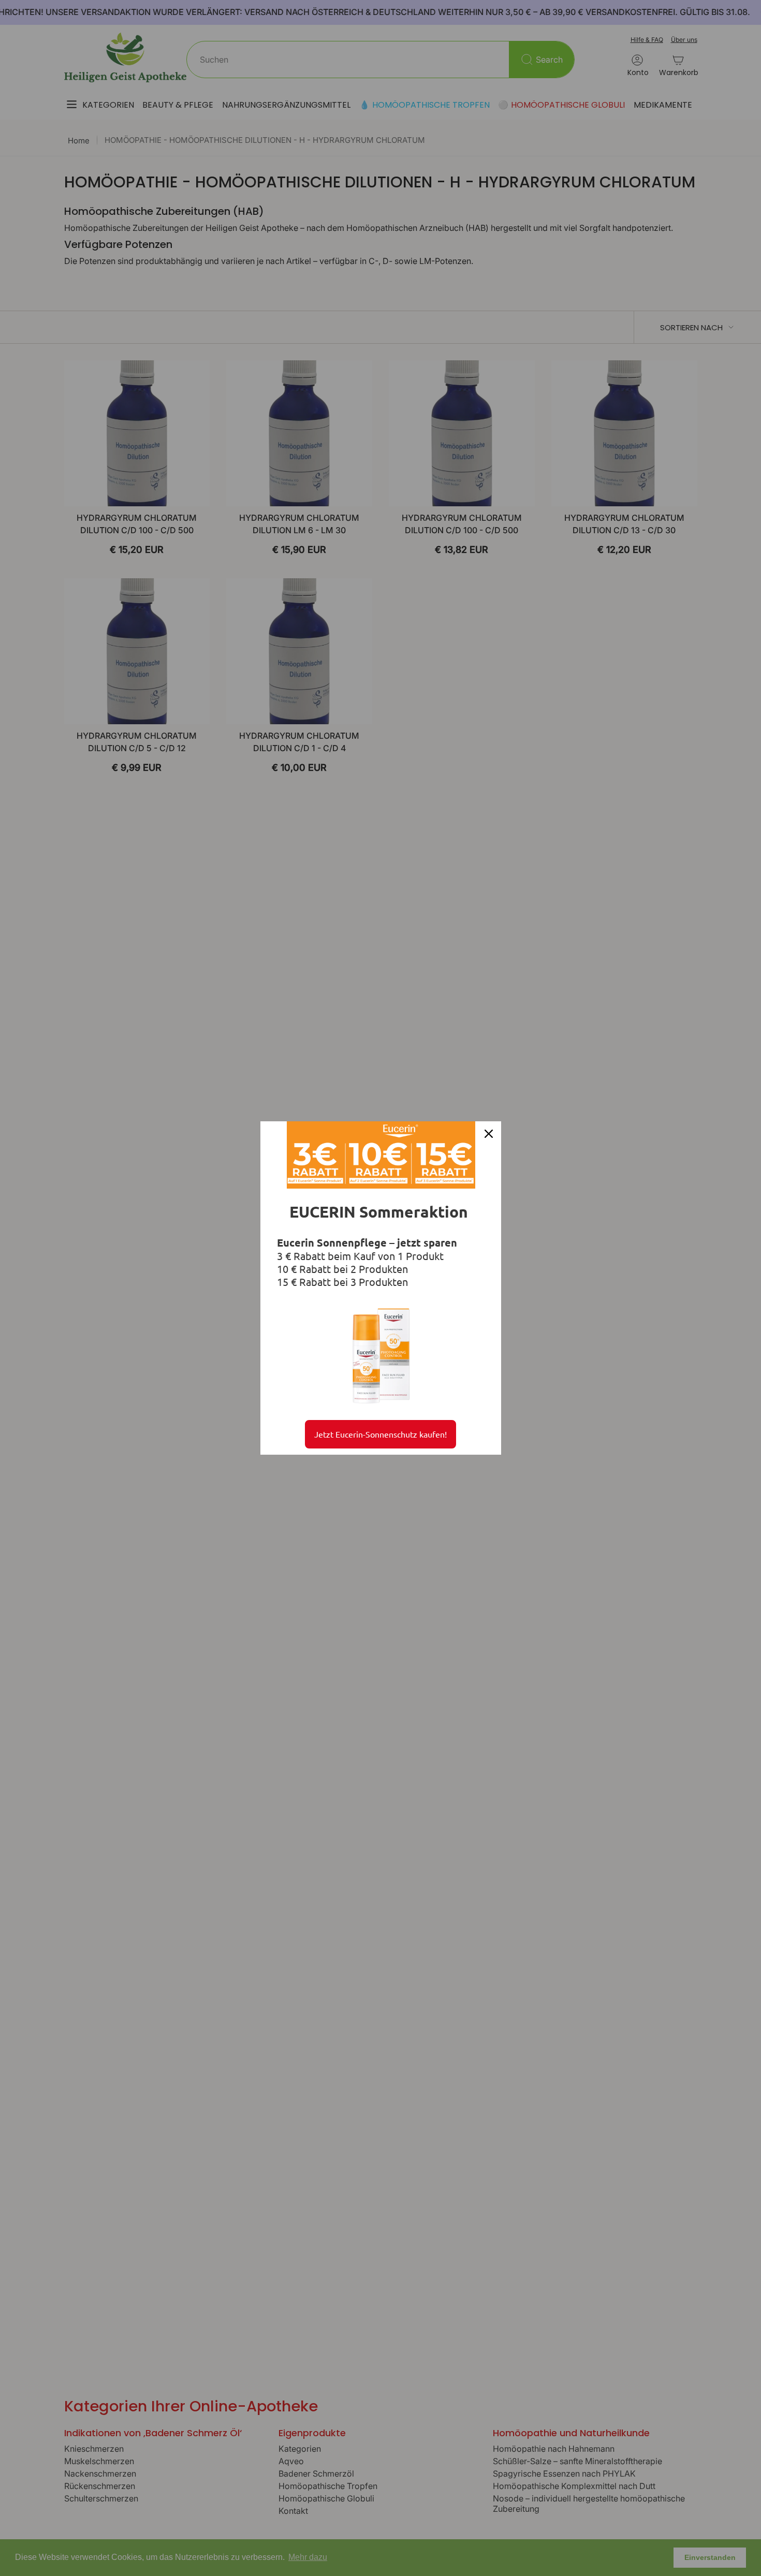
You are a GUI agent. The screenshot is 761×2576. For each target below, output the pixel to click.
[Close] (489, 1134)
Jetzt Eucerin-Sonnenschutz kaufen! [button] (380, 1434)
